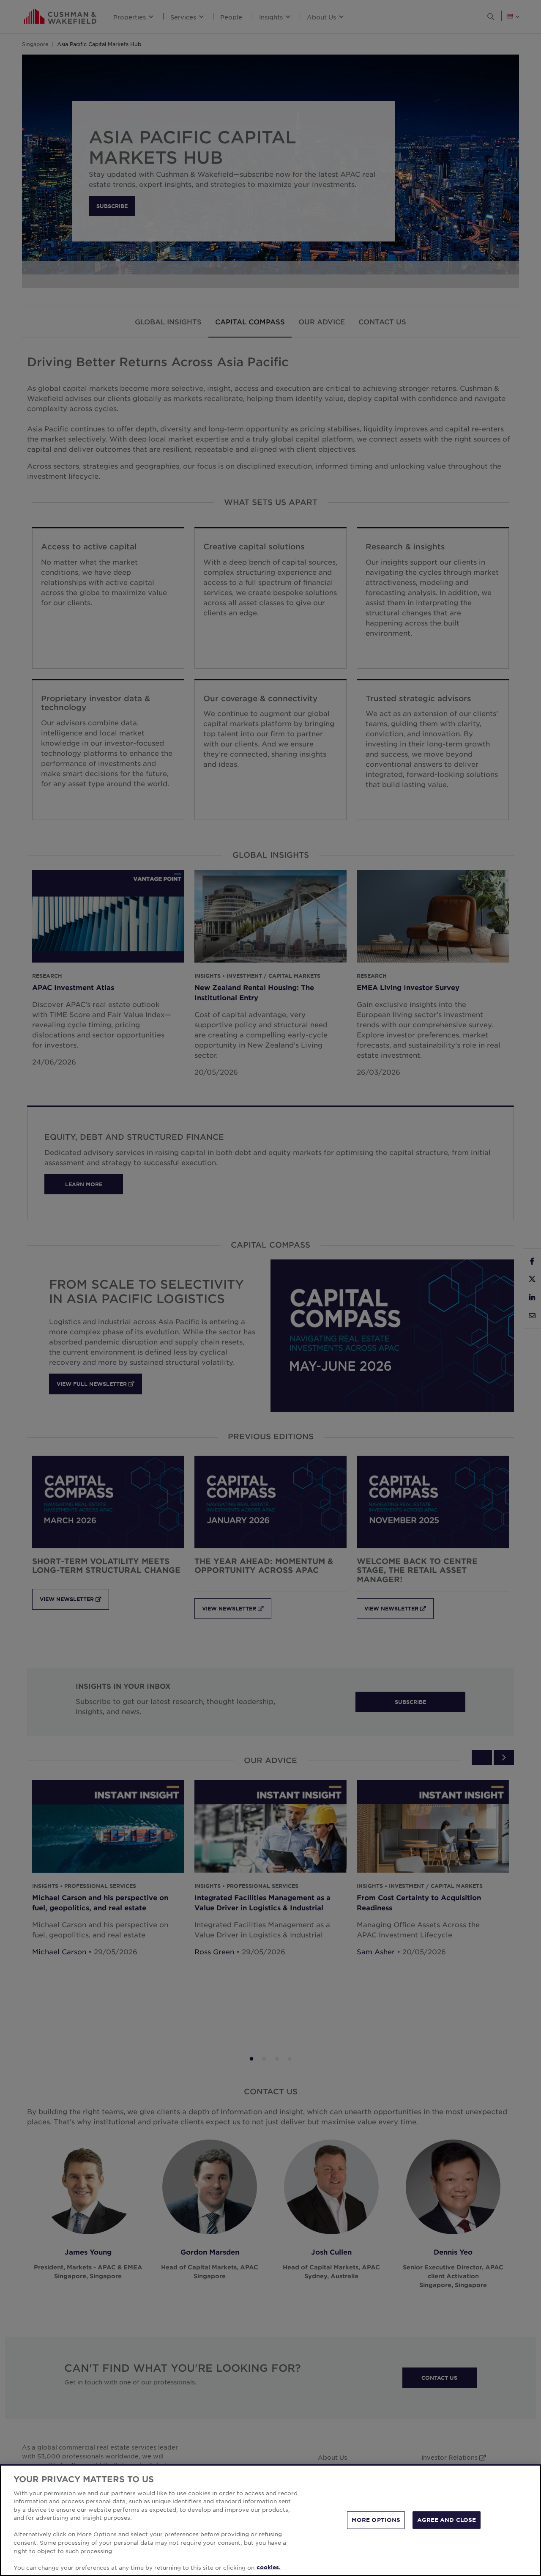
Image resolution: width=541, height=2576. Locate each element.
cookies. (269, 2567)
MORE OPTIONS (376, 2520)
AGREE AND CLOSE (447, 2520)
